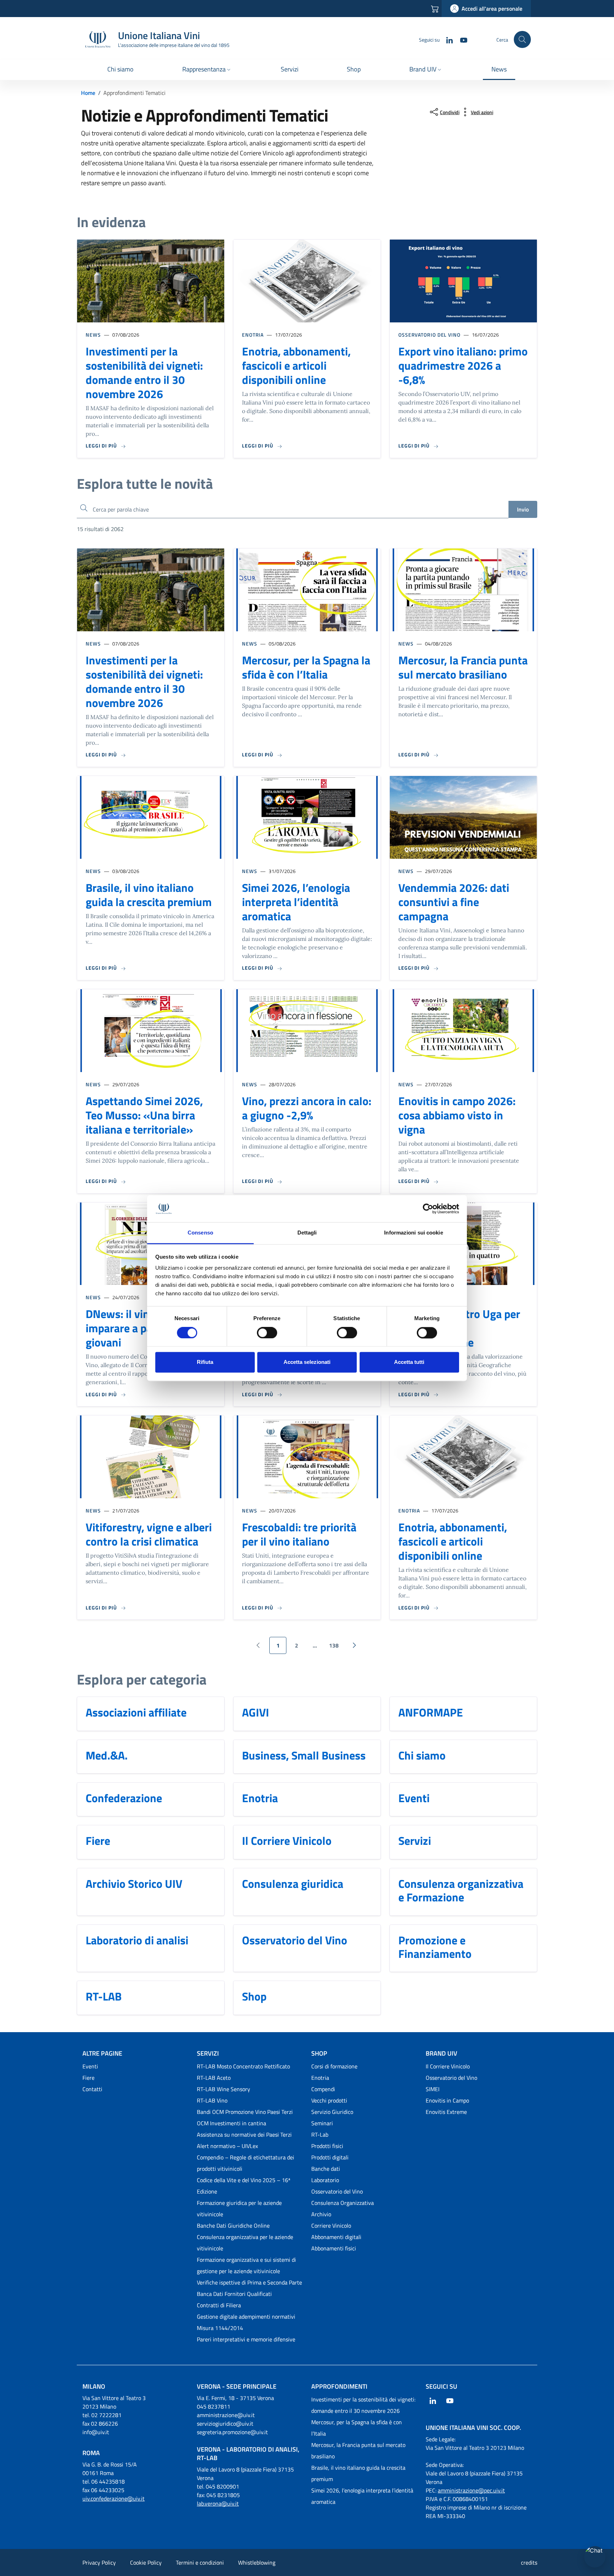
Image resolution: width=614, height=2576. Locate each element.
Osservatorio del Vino (429, 335)
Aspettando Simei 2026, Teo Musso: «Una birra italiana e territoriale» (144, 1115)
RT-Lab (320, 2135)
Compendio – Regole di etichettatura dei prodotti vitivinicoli (246, 2163)
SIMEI (433, 2089)
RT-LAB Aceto (214, 2078)
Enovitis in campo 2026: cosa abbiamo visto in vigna (457, 1115)
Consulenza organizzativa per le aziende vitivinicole (245, 2243)
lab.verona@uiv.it (218, 2503)
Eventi (414, 1798)
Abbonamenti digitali (336, 2237)
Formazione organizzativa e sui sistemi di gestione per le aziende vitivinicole (246, 2265)
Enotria (253, 335)
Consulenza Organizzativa (343, 2203)
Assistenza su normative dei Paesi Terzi (244, 2135)
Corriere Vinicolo (331, 2226)
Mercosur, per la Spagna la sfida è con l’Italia (306, 667)
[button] (207, 70)
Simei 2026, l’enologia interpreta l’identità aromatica (296, 902)
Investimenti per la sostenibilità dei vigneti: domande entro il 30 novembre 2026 (144, 373)
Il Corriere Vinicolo (287, 1841)
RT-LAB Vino (212, 2100)
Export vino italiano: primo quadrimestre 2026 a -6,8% (463, 365)
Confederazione (124, 1798)
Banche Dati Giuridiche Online (233, 2226)
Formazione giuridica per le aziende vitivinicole (239, 2208)
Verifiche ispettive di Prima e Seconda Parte (249, 2282)
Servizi (415, 1841)
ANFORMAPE (431, 1712)
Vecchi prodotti (329, 2100)
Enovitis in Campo (447, 2100)
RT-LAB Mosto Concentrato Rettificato (243, 2066)
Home (88, 93)
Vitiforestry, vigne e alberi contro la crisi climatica (149, 1534)
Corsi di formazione (334, 2066)
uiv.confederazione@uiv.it (114, 2499)
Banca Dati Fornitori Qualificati (234, 2294)
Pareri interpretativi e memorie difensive (246, 2339)
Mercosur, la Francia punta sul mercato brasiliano (463, 667)
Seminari (322, 2123)
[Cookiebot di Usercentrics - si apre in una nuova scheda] (428, 1209)
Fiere (98, 1841)
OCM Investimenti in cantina (231, 2123)
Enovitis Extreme (446, 2112)
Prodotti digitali (330, 2157)
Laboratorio (325, 2180)
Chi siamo (422, 1755)
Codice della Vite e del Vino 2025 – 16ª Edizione (244, 2186)
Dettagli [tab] (307, 1233)
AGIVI (255, 1712)
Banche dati (326, 2169)
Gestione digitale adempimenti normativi (246, 2317)
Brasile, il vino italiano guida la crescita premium (149, 895)
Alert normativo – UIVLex (227, 2146)
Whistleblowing (257, 2562)
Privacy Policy (99, 2562)
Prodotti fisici (327, 2146)
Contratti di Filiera (219, 2305)
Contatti (92, 2089)
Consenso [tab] (200, 1233)
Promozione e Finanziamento (435, 1947)
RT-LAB (104, 1996)
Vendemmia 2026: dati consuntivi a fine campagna (454, 902)
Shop (254, 1996)
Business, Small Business (304, 1755)
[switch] (267, 1333)
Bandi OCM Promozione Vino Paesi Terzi (245, 2112)
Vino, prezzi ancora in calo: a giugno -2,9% (307, 1108)
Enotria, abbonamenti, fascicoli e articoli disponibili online (296, 365)
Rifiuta (205, 1362)
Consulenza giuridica (293, 1884)
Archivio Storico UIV (134, 1884)
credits (529, 2562)
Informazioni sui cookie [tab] (413, 1233)
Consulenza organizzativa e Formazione (461, 1891)
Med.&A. (107, 1755)
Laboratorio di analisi (137, 1940)
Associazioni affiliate (136, 1712)
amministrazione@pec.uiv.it (471, 2490)
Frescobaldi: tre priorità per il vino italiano (299, 1534)
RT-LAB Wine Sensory (223, 2089)
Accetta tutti (409, 1362)
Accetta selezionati (307, 1362)
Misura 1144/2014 (220, 2328)
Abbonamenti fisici (334, 2248)
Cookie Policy (146, 2562)
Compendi (323, 2089)
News (93, 335)
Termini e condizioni (200, 2562)
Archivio (321, 2214)
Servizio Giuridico (332, 2112)
